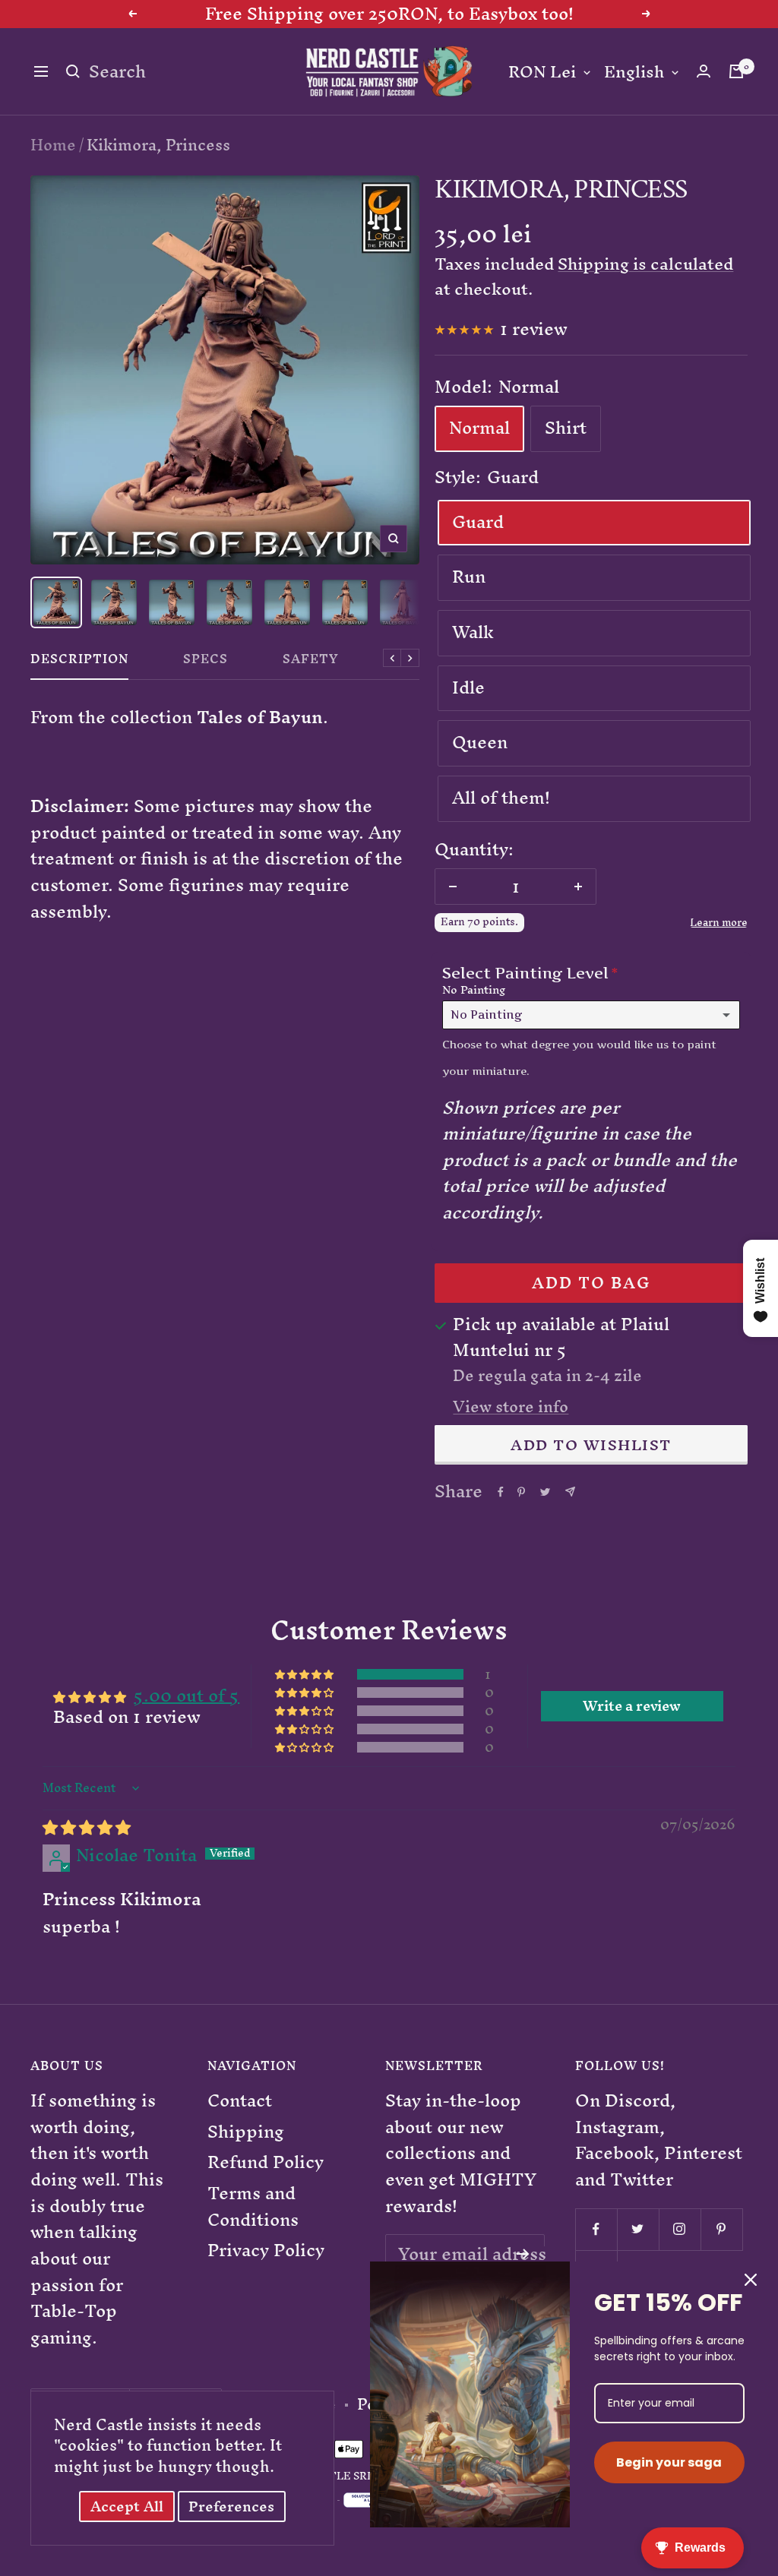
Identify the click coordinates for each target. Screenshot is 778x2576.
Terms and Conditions (253, 2206)
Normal (479, 428)
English (634, 73)
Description (79, 662)
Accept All (127, 2506)
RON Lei (542, 73)
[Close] (751, 2280)
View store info (511, 1407)
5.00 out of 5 (187, 1696)
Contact (240, 2101)
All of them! (501, 798)
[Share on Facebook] (501, 1492)
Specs (206, 662)
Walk (473, 632)
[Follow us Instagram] (680, 2229)
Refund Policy (266, 2162)
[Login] (704, 71)
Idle (468, 687)
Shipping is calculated (645, 264)
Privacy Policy (266, 2250)
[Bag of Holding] (736, 71)
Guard (478, 522)
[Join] (523, 2254)
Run (469, 577)
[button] (305, 1674)
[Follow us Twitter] (638, 2229)
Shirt (566, 428)
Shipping (246, 2132)
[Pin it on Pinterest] (521, 1492)
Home (53, 145)
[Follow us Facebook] (596, 2229)
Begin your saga (669, 2462)
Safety (311, 662)
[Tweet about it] (545, 1492)
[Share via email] (570, 1492)
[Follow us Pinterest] (721, 2229)
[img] (87, 1827)
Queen (480, 742)
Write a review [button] (632, 1706)
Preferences (231, 2506)
